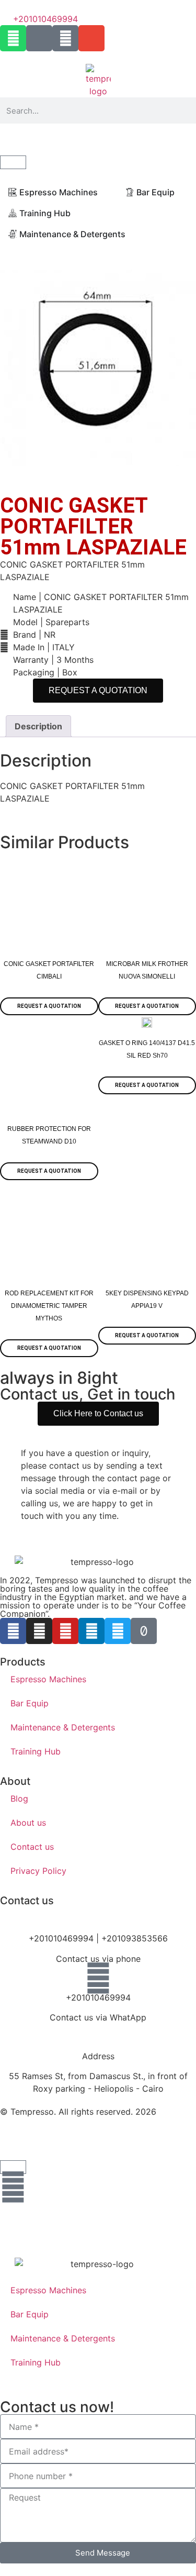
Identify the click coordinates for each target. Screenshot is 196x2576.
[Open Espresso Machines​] (105, 192)
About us (28, 1823)
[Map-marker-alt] (39, 38)
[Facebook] (13, 1631)
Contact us (32, 1847)
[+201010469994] (98, 1978)
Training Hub (36, 1751)
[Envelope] (91, 38)
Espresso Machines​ (48, 1679)
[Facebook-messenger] (65, 38)
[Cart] (13, 162)
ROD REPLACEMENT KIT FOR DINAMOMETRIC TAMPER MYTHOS (49, 1306)
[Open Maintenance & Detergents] (132, 234)
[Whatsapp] (13, 38)
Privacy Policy (38, 1871)
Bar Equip (30, 1703)
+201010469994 (98, 1997)
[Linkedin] (91, 1631)
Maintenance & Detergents (63, 1727)
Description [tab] (38, 726)
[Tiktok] (144, 1631)
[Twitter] (118, 1631)
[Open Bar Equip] (181, 192)
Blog (19, 1798)
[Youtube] (65, 1631)
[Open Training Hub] (77, 213)
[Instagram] (39, 1631)
